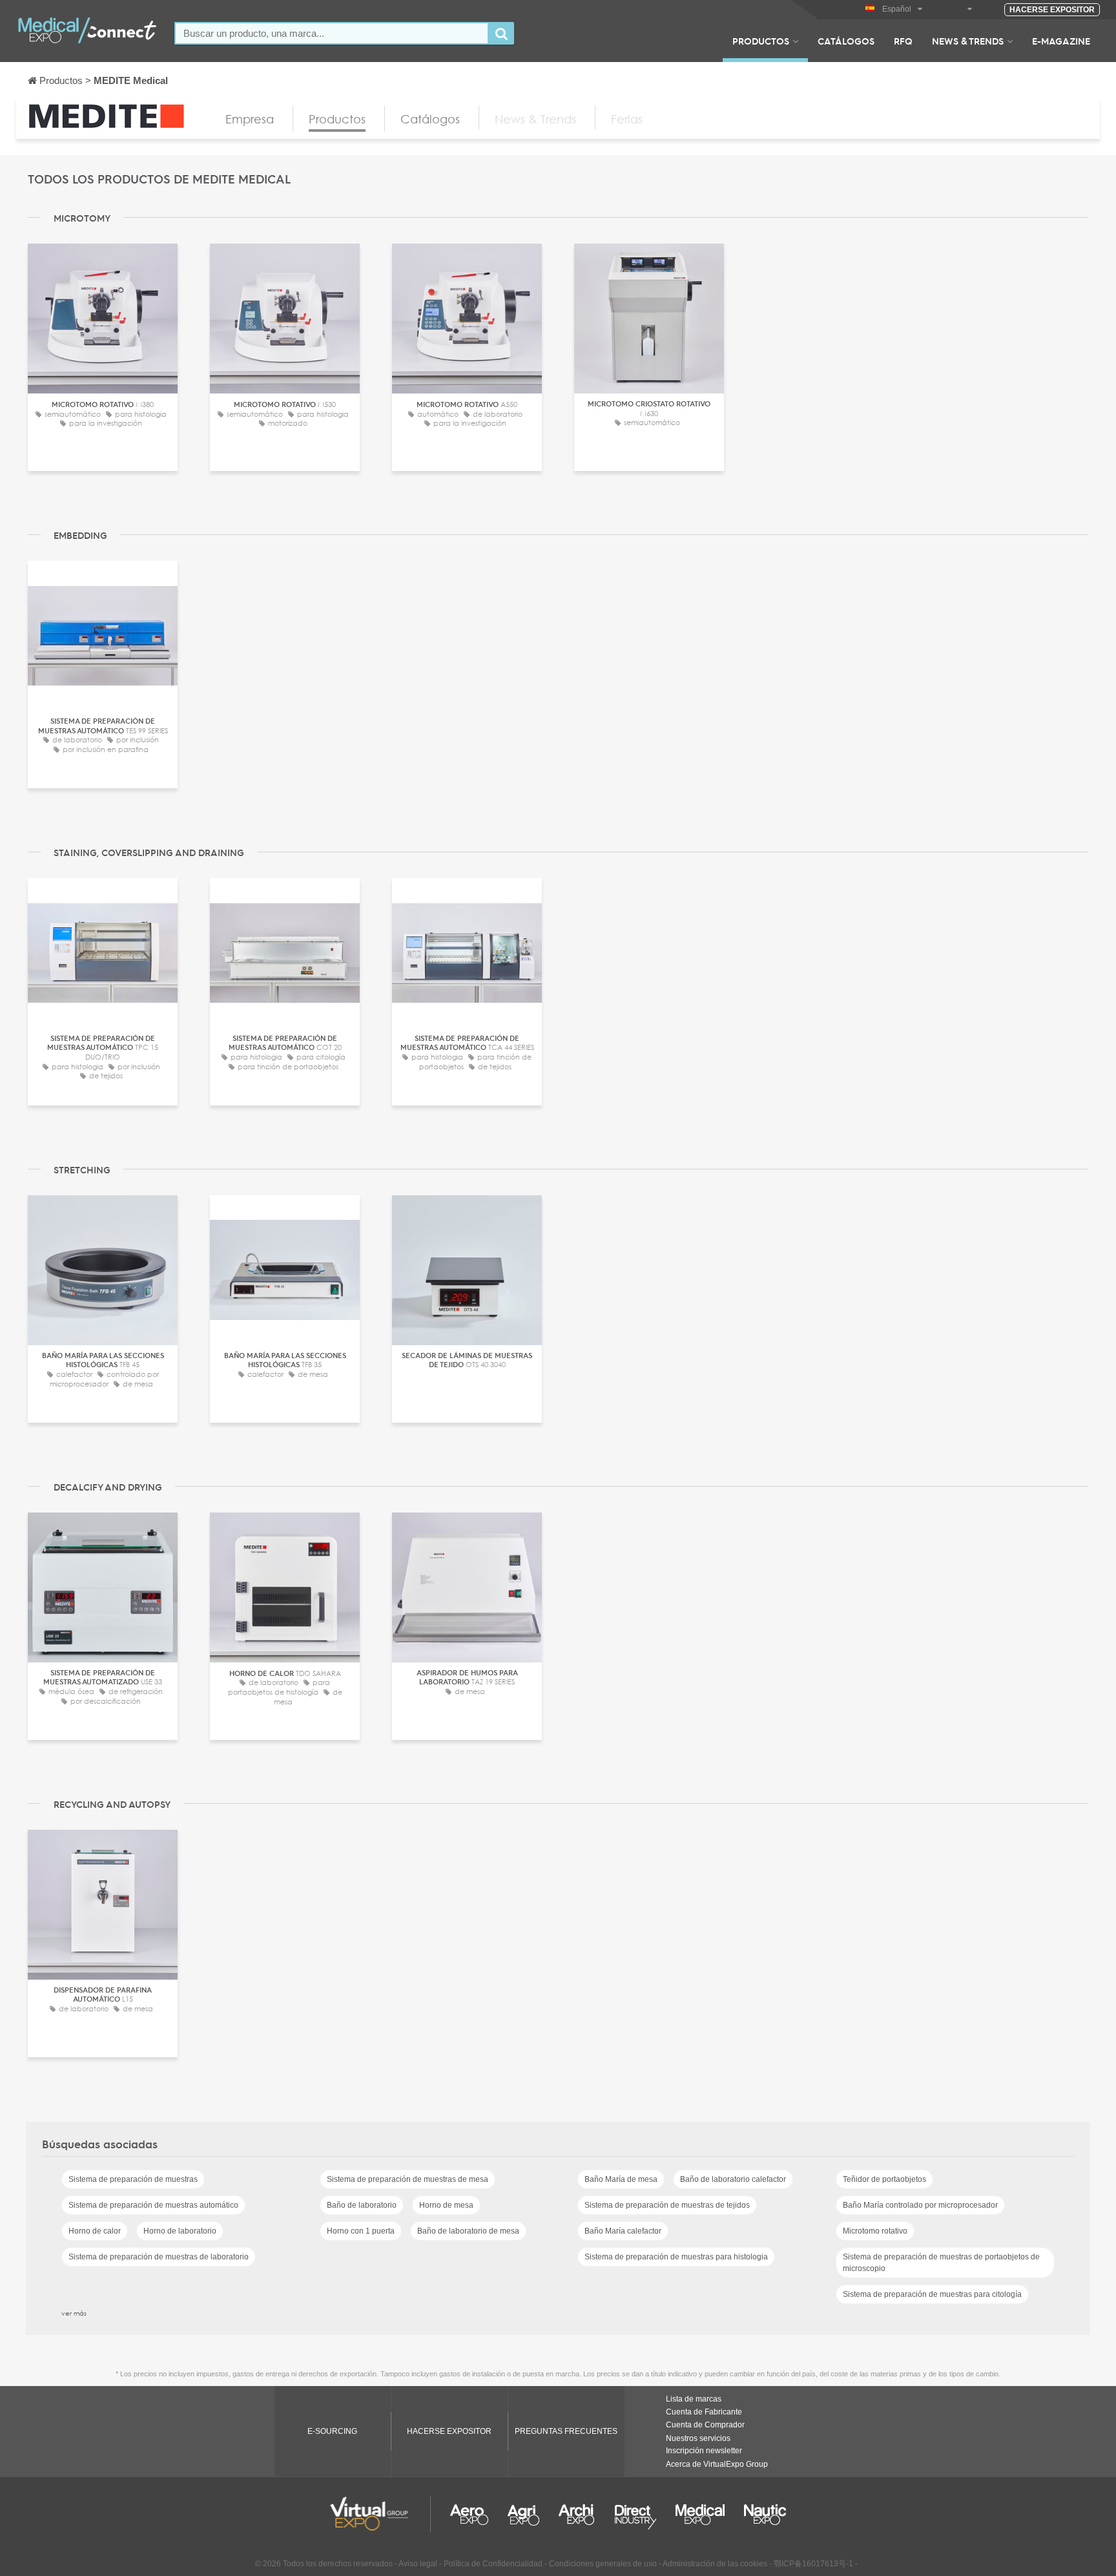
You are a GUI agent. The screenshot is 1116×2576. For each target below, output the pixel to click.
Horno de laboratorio (180, 2231)
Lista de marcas (694, 2399)
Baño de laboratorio (362, 2205)
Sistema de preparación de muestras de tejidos (667, 2205)
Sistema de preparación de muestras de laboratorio (159, 2257)
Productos (761, 41)
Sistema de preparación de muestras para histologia (676, 2257)
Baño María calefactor (623, 2231)
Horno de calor (95, 2231)
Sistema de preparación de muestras (133, 2179)
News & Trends (968, 41)
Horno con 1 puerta (361, 2231)
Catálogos (846, 41)
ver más (74, 2313)
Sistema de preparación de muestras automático (153, 2205)
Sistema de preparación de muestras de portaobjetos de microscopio (941, 2263)
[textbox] (332, 33)
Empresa (250, 119)
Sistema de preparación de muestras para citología (932, 2294)
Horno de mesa (446, 2205)
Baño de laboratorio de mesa (468, 2231)
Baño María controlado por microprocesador (920, 2205)
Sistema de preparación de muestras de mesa (408, 2179)
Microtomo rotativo (875, 2231)
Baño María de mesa (621, 2179)
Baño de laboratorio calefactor (733, 2179)
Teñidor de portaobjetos (884, 2179)
